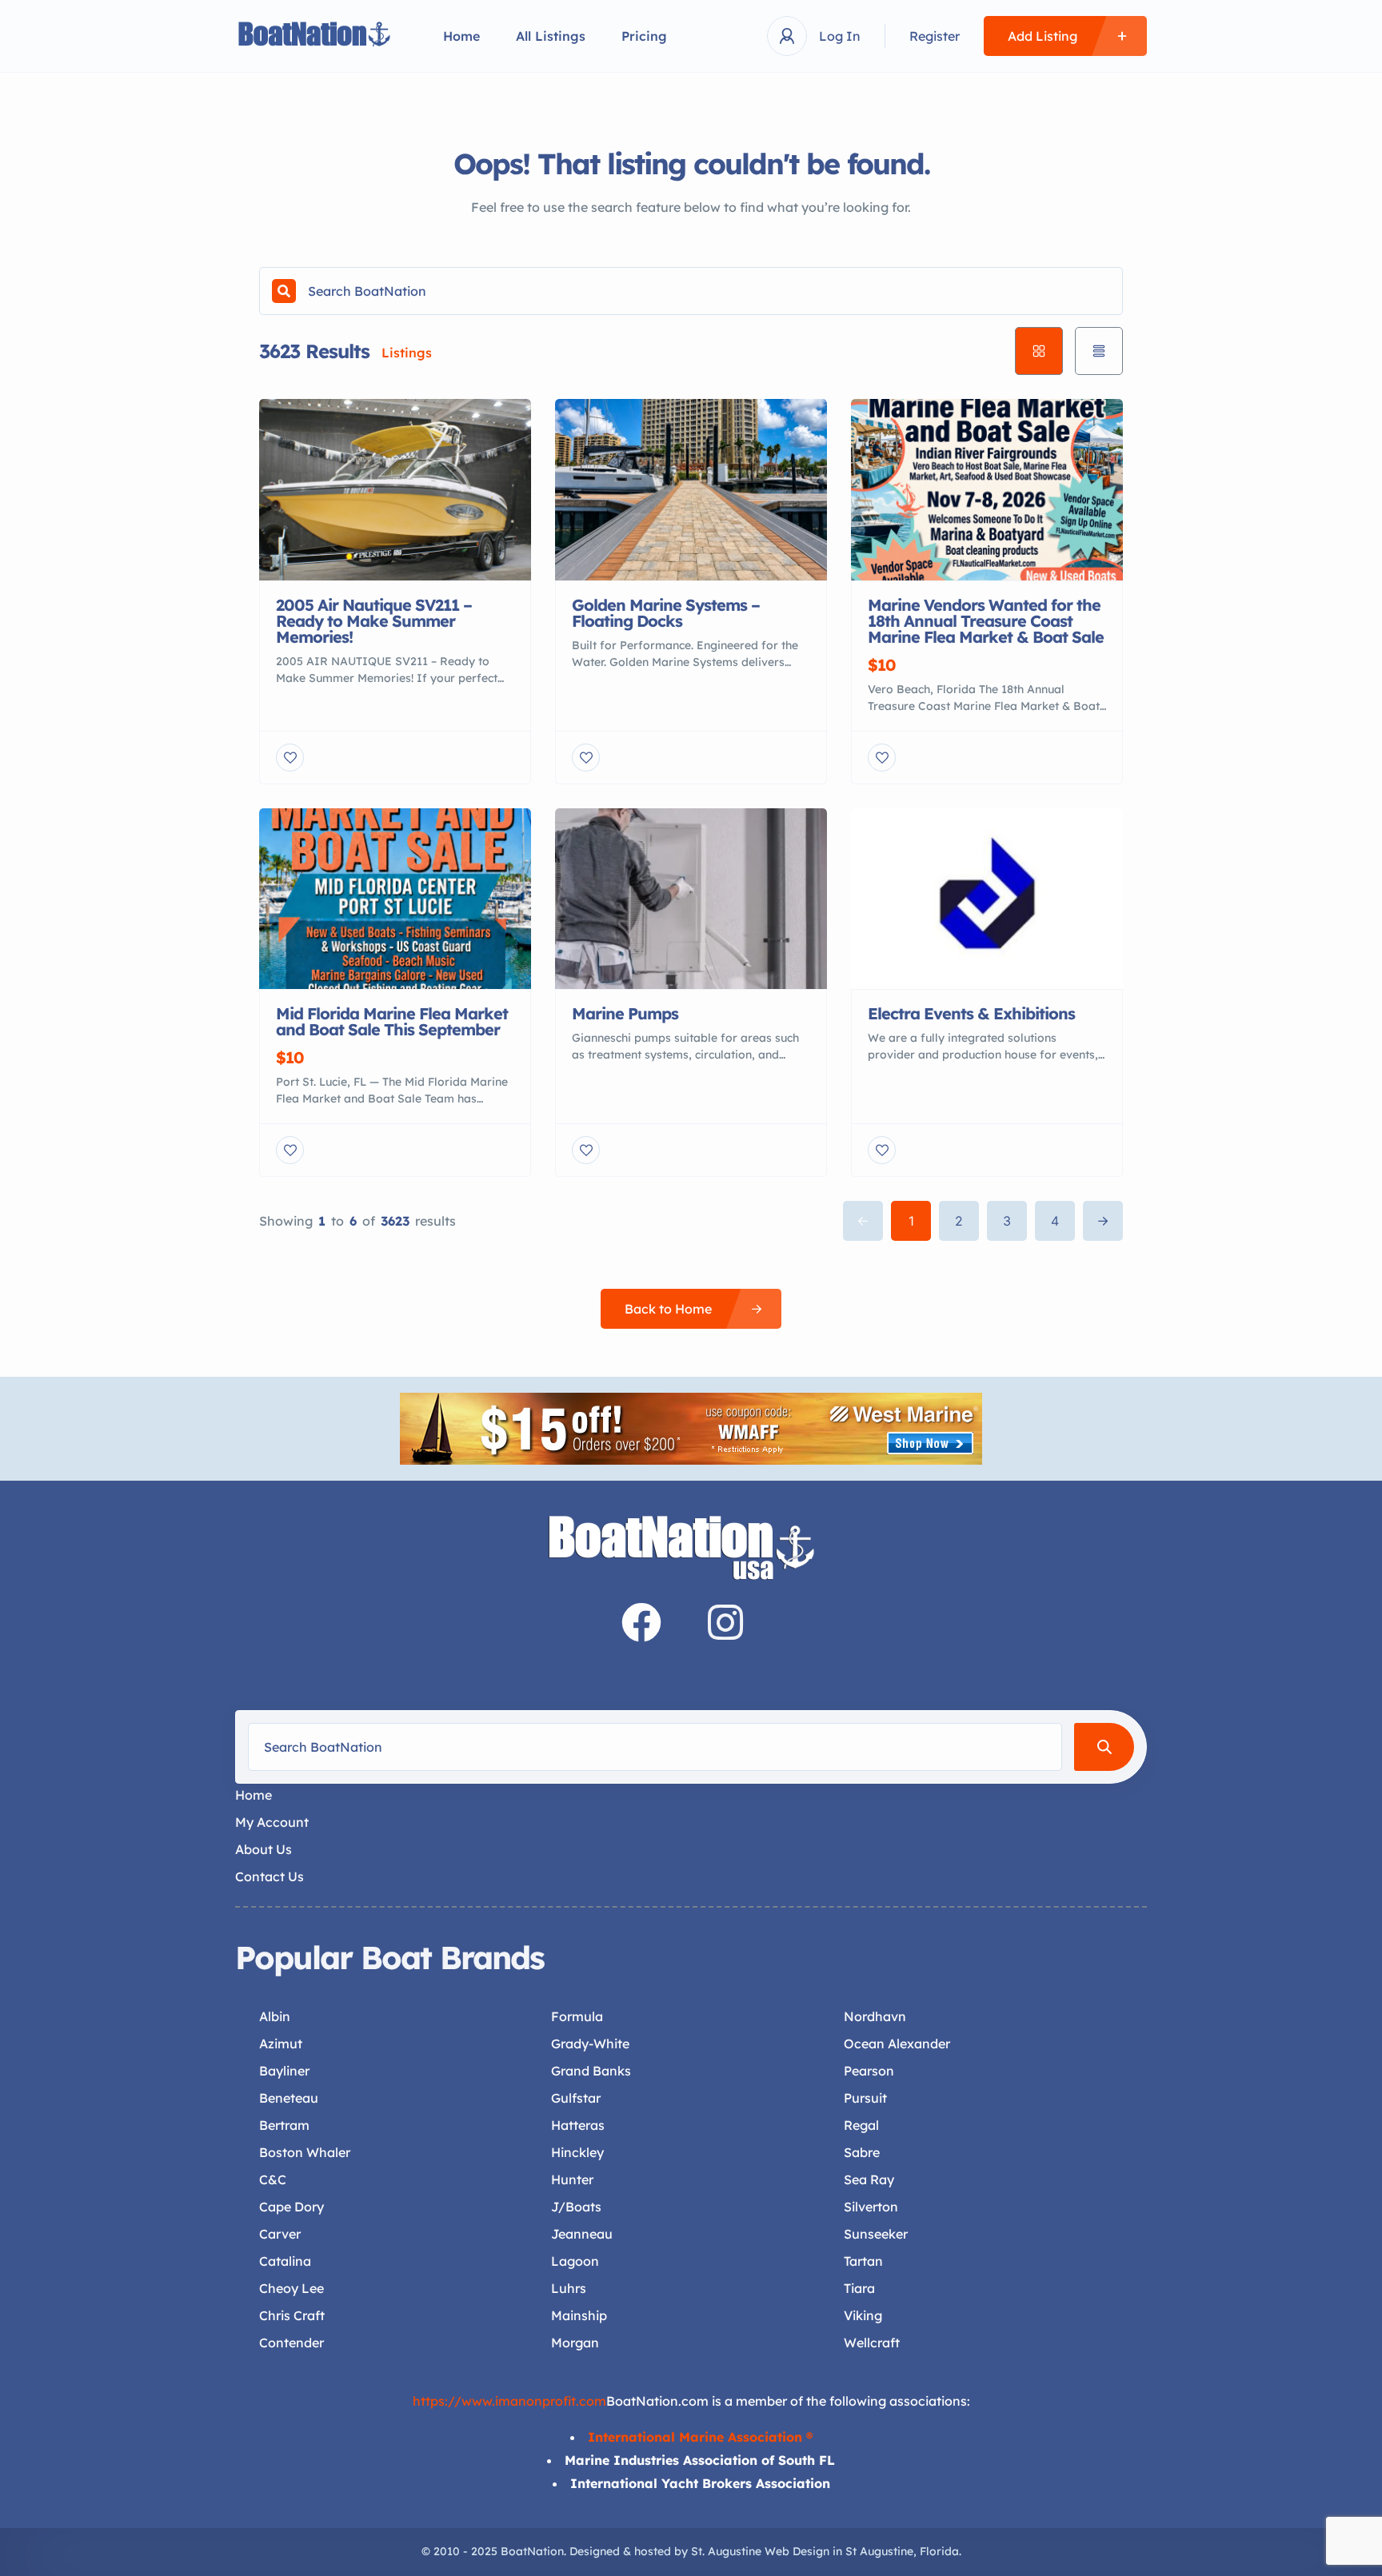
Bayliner (284, 2071)
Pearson (869, 2071)
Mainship (579, 2315)
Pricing (644, 36)
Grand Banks (591, 2071)
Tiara (859, 2288)
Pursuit (865, 2098)
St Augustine (879, 2551)
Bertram (284, 2125)
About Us (264, 1849)
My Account (272, 1822)
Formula (577, 2016)
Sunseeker (876, 2234)
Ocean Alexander (897, 2044)
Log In (840, 36)
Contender (292, 2343)
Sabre (862, 2152)
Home (461, 36)
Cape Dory (292, 2207)
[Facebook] (641, 1622)
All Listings (551, 36)
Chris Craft (292, 2315)
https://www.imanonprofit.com (509, 2401)
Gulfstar (576, 2098)
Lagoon (575, 2261)
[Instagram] (725, 1622)
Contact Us (270, 1876)
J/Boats (576, 2207)
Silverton (871, 2207)
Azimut (281, 2044)
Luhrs (569, 2288)
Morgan (575, 2343)
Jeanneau (582, 2234)
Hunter (572, 2179)
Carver (280, 2234)
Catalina (285, 2261)
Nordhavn (875, 2016)
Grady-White (590, 2044)
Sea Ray (869, 2179)
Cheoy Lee (292, 2288)
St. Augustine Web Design (760, 2551)
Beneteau (289, 2098)
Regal (861, 2125)
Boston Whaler (305, 2152)
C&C (273, 2179)
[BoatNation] (315, 36)
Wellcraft (872, 2343)
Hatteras (578, 2125)
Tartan (863, 2261)
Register (935, 36)
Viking (863, 2315)
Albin (275, 2016)
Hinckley (577, 2152)
